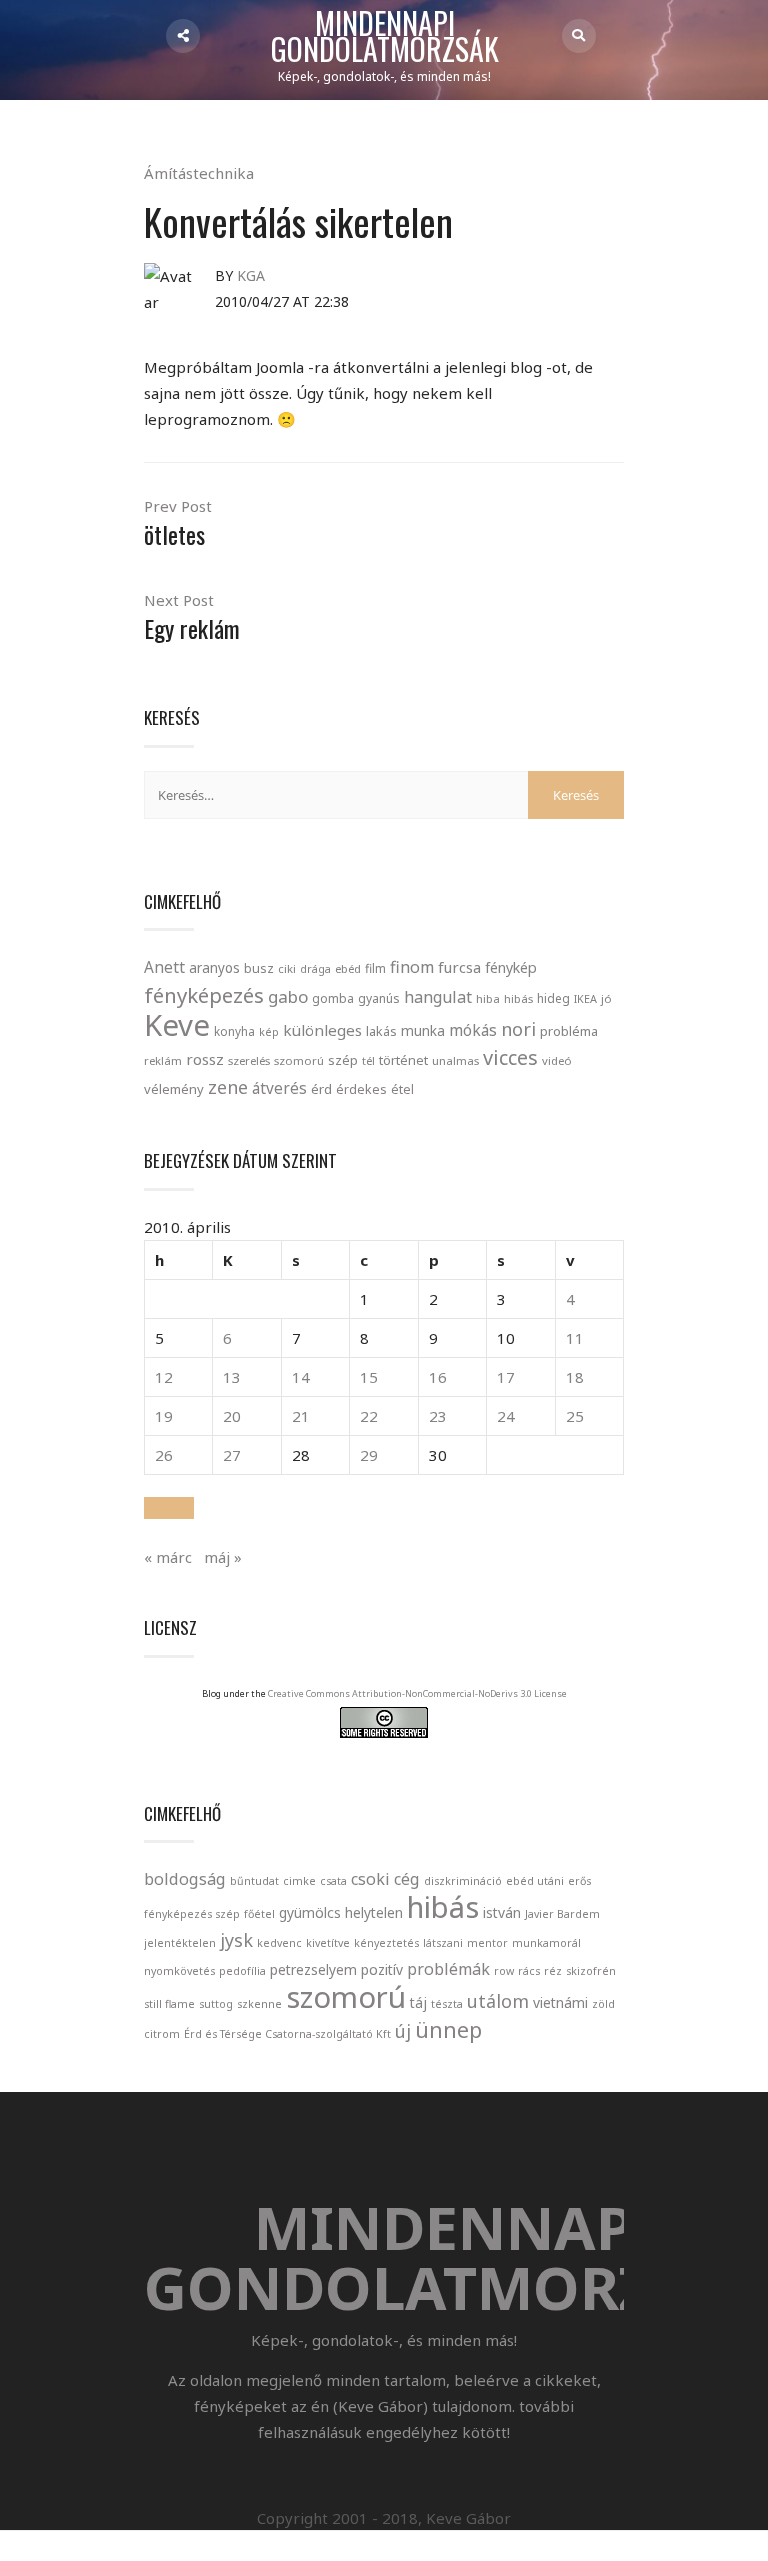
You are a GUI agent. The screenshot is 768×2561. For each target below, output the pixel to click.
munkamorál (546, 1943)
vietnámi (560, 2002)
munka (423, 1030)
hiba (488, 998)
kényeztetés (386, 1943)
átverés (279, 1088)
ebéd (348, 968)
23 (438, 1416)
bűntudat (254, 1881)
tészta (447, 2004)
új (403, 2031)
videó (557, 1060)
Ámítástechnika (199, 173)
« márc (168, 1557)
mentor (487, 1943)
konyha (234, 1031)
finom (412, 967)
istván (502, 1912)
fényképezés (204, 995)
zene (228, 1087)
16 (438, 1377)
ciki (287, 968)
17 (506, 1377)
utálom (498, 2001)
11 (575, 1338)
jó (606, 998)
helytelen (374, 1912)
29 (369, 1455)
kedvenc (279, 1943)
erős (579, 1881)
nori (518, 1029)
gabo (288, 996)
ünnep (448, 2029)
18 (575, 1377)
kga (251, 275)
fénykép (511, 967)
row (504, 1971)
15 (369, 1377)
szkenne (259, 2004)
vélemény (174, 1089)
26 (164, 1455)
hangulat (438, 997)
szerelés (249, 1060)
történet (403, 1060)
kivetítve (328, 1943)
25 (575, 1416)
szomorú (299, 1060)
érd (321, 1089)
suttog (216, 2004)
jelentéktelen (180, 1943)
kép (269, 1032)
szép (343, 1060)
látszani (443, 1943)
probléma (569, 1031)
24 (506, 1416)
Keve (177, 1025)
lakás (381, 1031)
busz (259, 968)
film (375, 968)
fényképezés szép (192, 1914)
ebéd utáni (535, 1881)
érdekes (361, 1089)
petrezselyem (313, 1969)
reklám (163, 1060)
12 (164, 1377)
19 (164, 1416)
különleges (322, 1030)
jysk (236, 1940)
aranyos (214, 968)
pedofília (242, 1971)
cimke (299, 1881)
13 (232, 1377)
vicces (510, 1057)
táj (418, 2002)
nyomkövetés (179, 1971)
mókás (473, 1030)
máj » (223, 1557)
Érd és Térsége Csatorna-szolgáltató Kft (287, 2034)
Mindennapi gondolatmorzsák (385, 37)
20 (232, 1416)
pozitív (382, 1969)
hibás (518, 998)
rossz (205, 1059)
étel (402, 1089)
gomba (333, 998)
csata (333, 1881)
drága (315, 968)
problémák (448, 1969)
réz (553, 1971)
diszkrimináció (463, 1881)
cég (407, 1879)
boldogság (185, 1879)
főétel (259, 1914)
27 (232, 1455)
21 (301, 1416)
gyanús (379, 998)
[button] (169, 1508)
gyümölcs (310, 1912)
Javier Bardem (562, 1914)
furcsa (459, 967)
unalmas (455, 1060)
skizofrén (591, 1971)
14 (301, 1377)
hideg (553, 998)
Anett (164, 967)
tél (368, 1060)
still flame (169, 2004)
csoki (370, 1879)
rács (529, 1971)
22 (369, 1416)
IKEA (585, 998)
